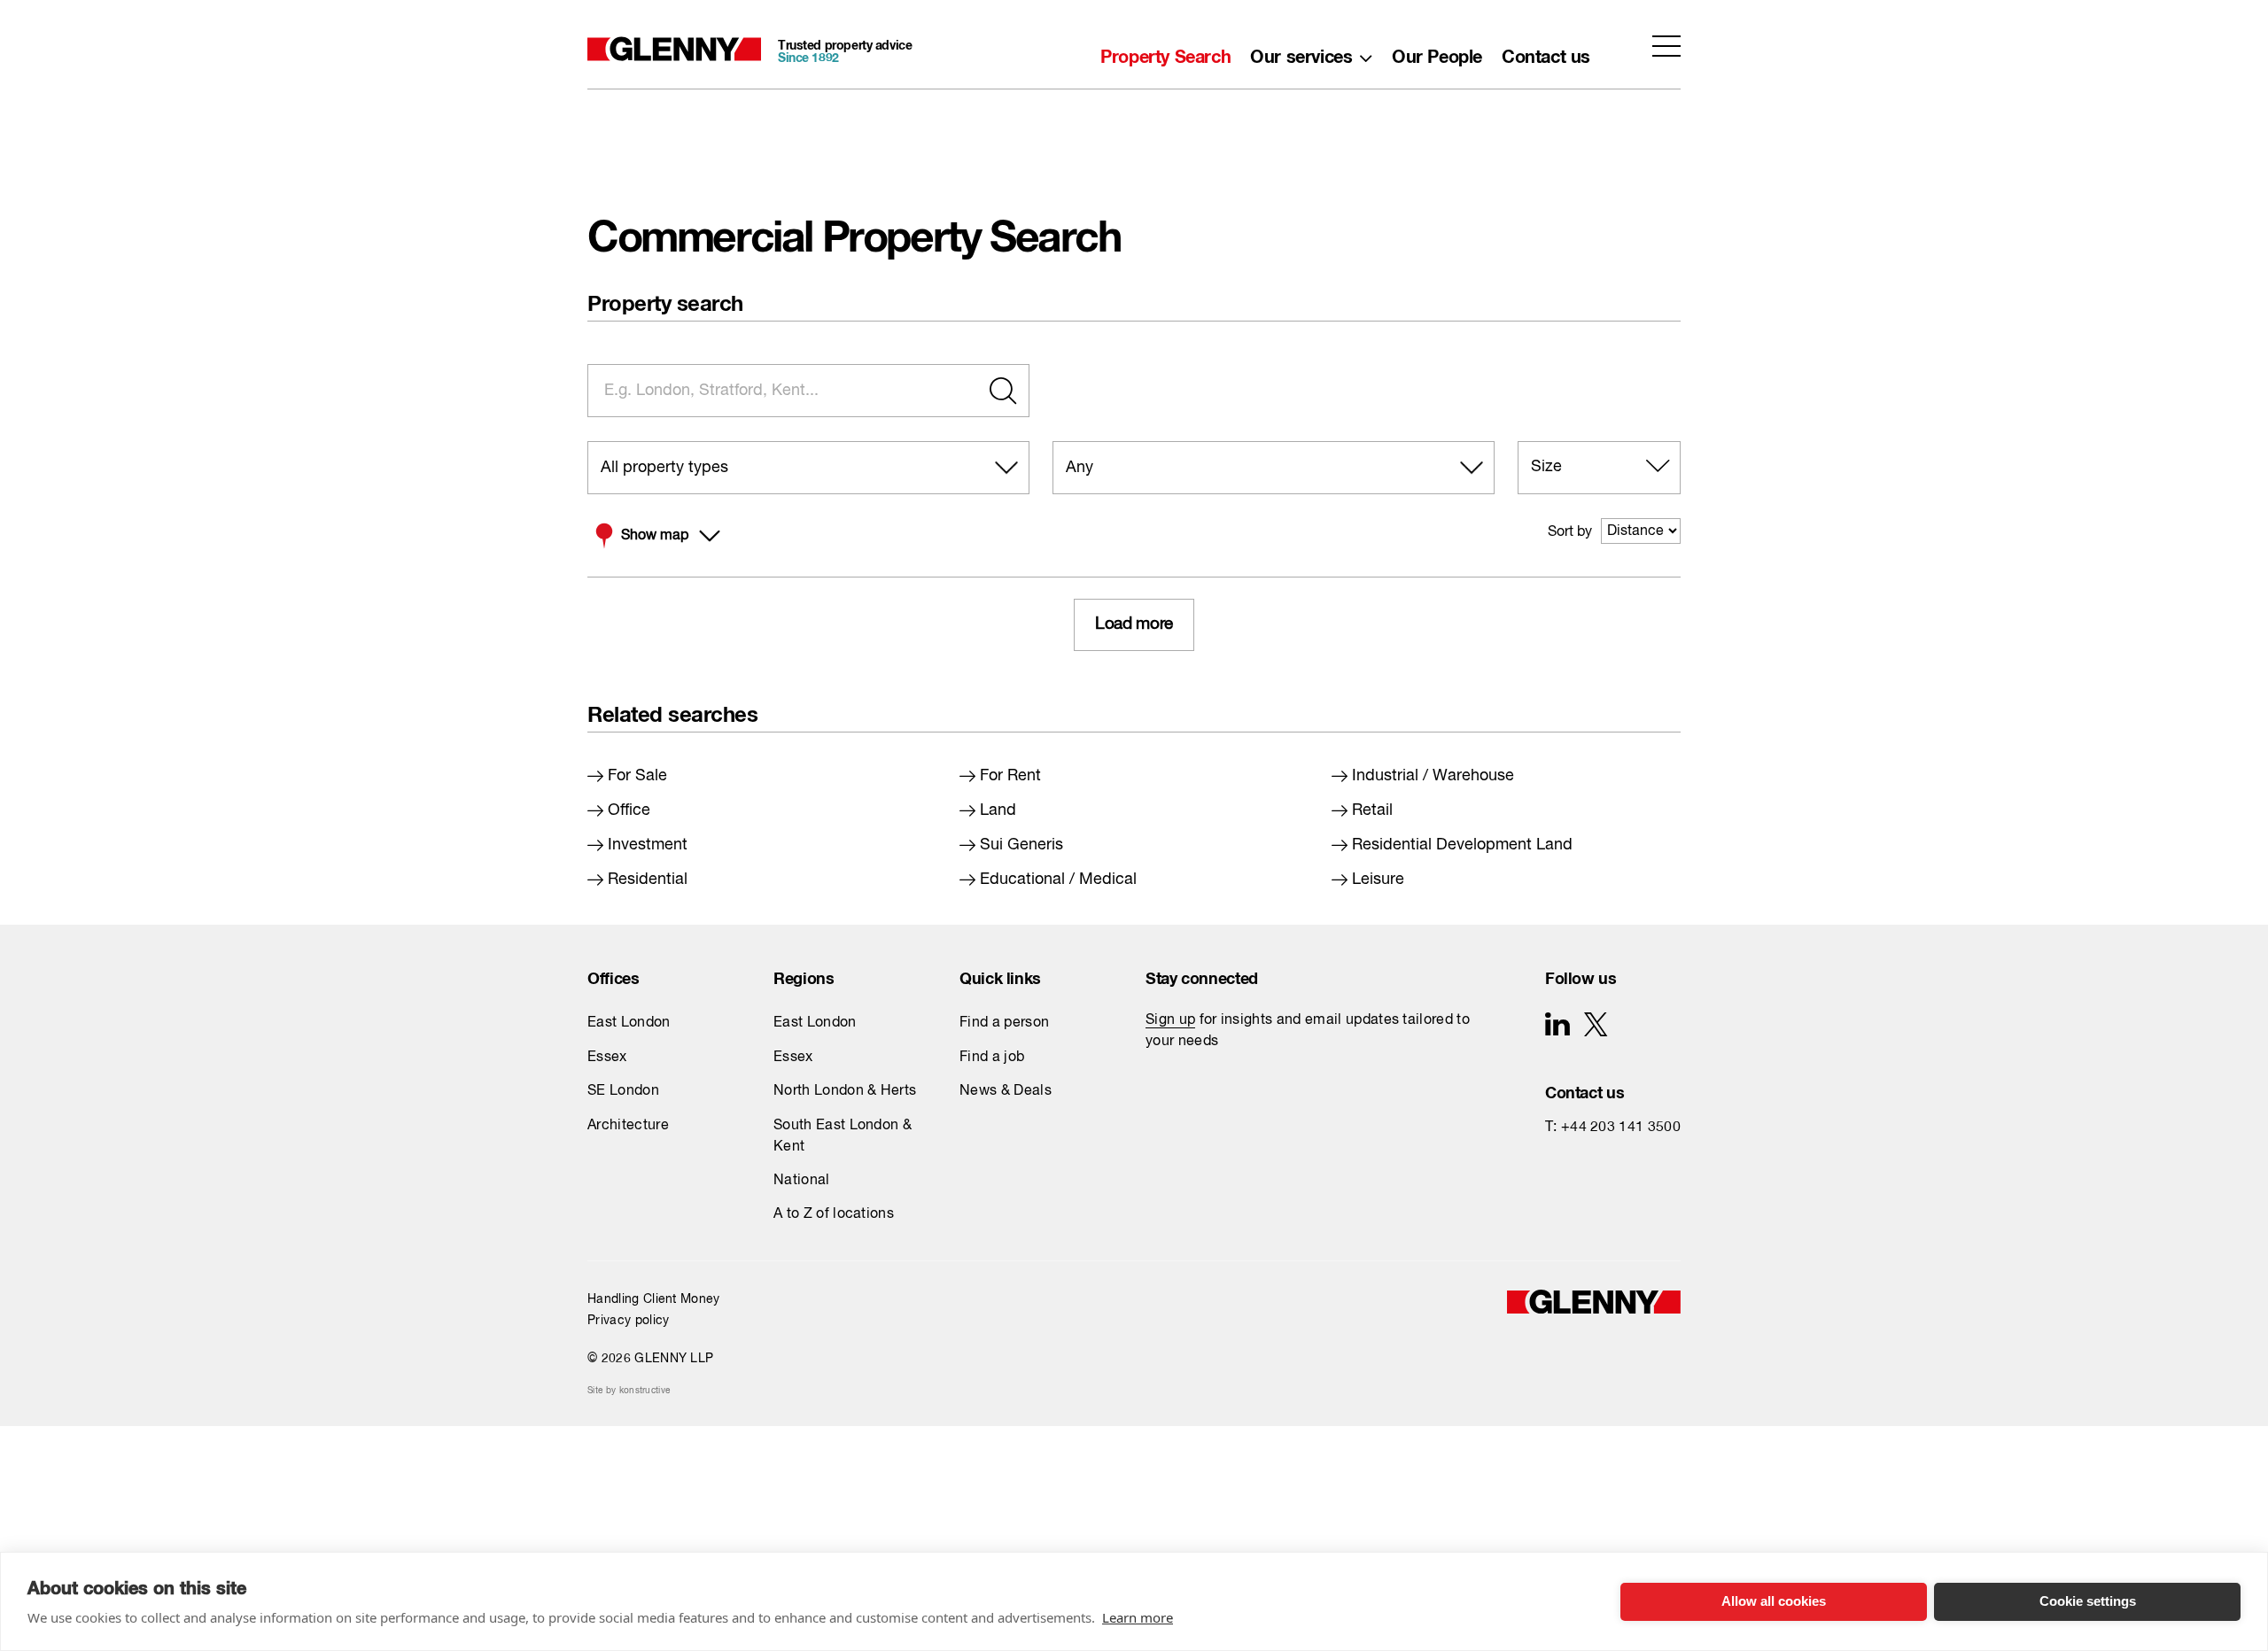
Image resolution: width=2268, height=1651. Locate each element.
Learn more (1138, 1617)
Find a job (992, 1058)
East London (629, 1023)
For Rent (1010, 776)
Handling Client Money (654, 1299)
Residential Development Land (1462, 845)
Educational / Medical (1058, 880)
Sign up (1170, 1020)
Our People (1437, 52)
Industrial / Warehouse (1433, 776)
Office (629, 810)
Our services (1301, 52)
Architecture (628, 1126)
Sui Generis (1021, 845)
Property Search (1165, 52)
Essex (607, 1058)
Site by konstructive (629, 1391)
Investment (648, 845)
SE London (623, 1091)
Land (998, 810)
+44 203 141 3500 (1621, 1128)
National (802, 1181)
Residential (648, 880)
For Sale (637, 776)
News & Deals (1006, 1091)
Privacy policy (628, 1321)
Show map (655, 536)
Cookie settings (2088, 1601)
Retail (1372, 810)
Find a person (1004, 1023)
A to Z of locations (834, 1214)
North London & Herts (845, 1091)
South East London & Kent (843, 1136)
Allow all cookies (1774, 1601)
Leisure (1378, 880)
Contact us (1546, 52)
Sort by (1570, 532)
